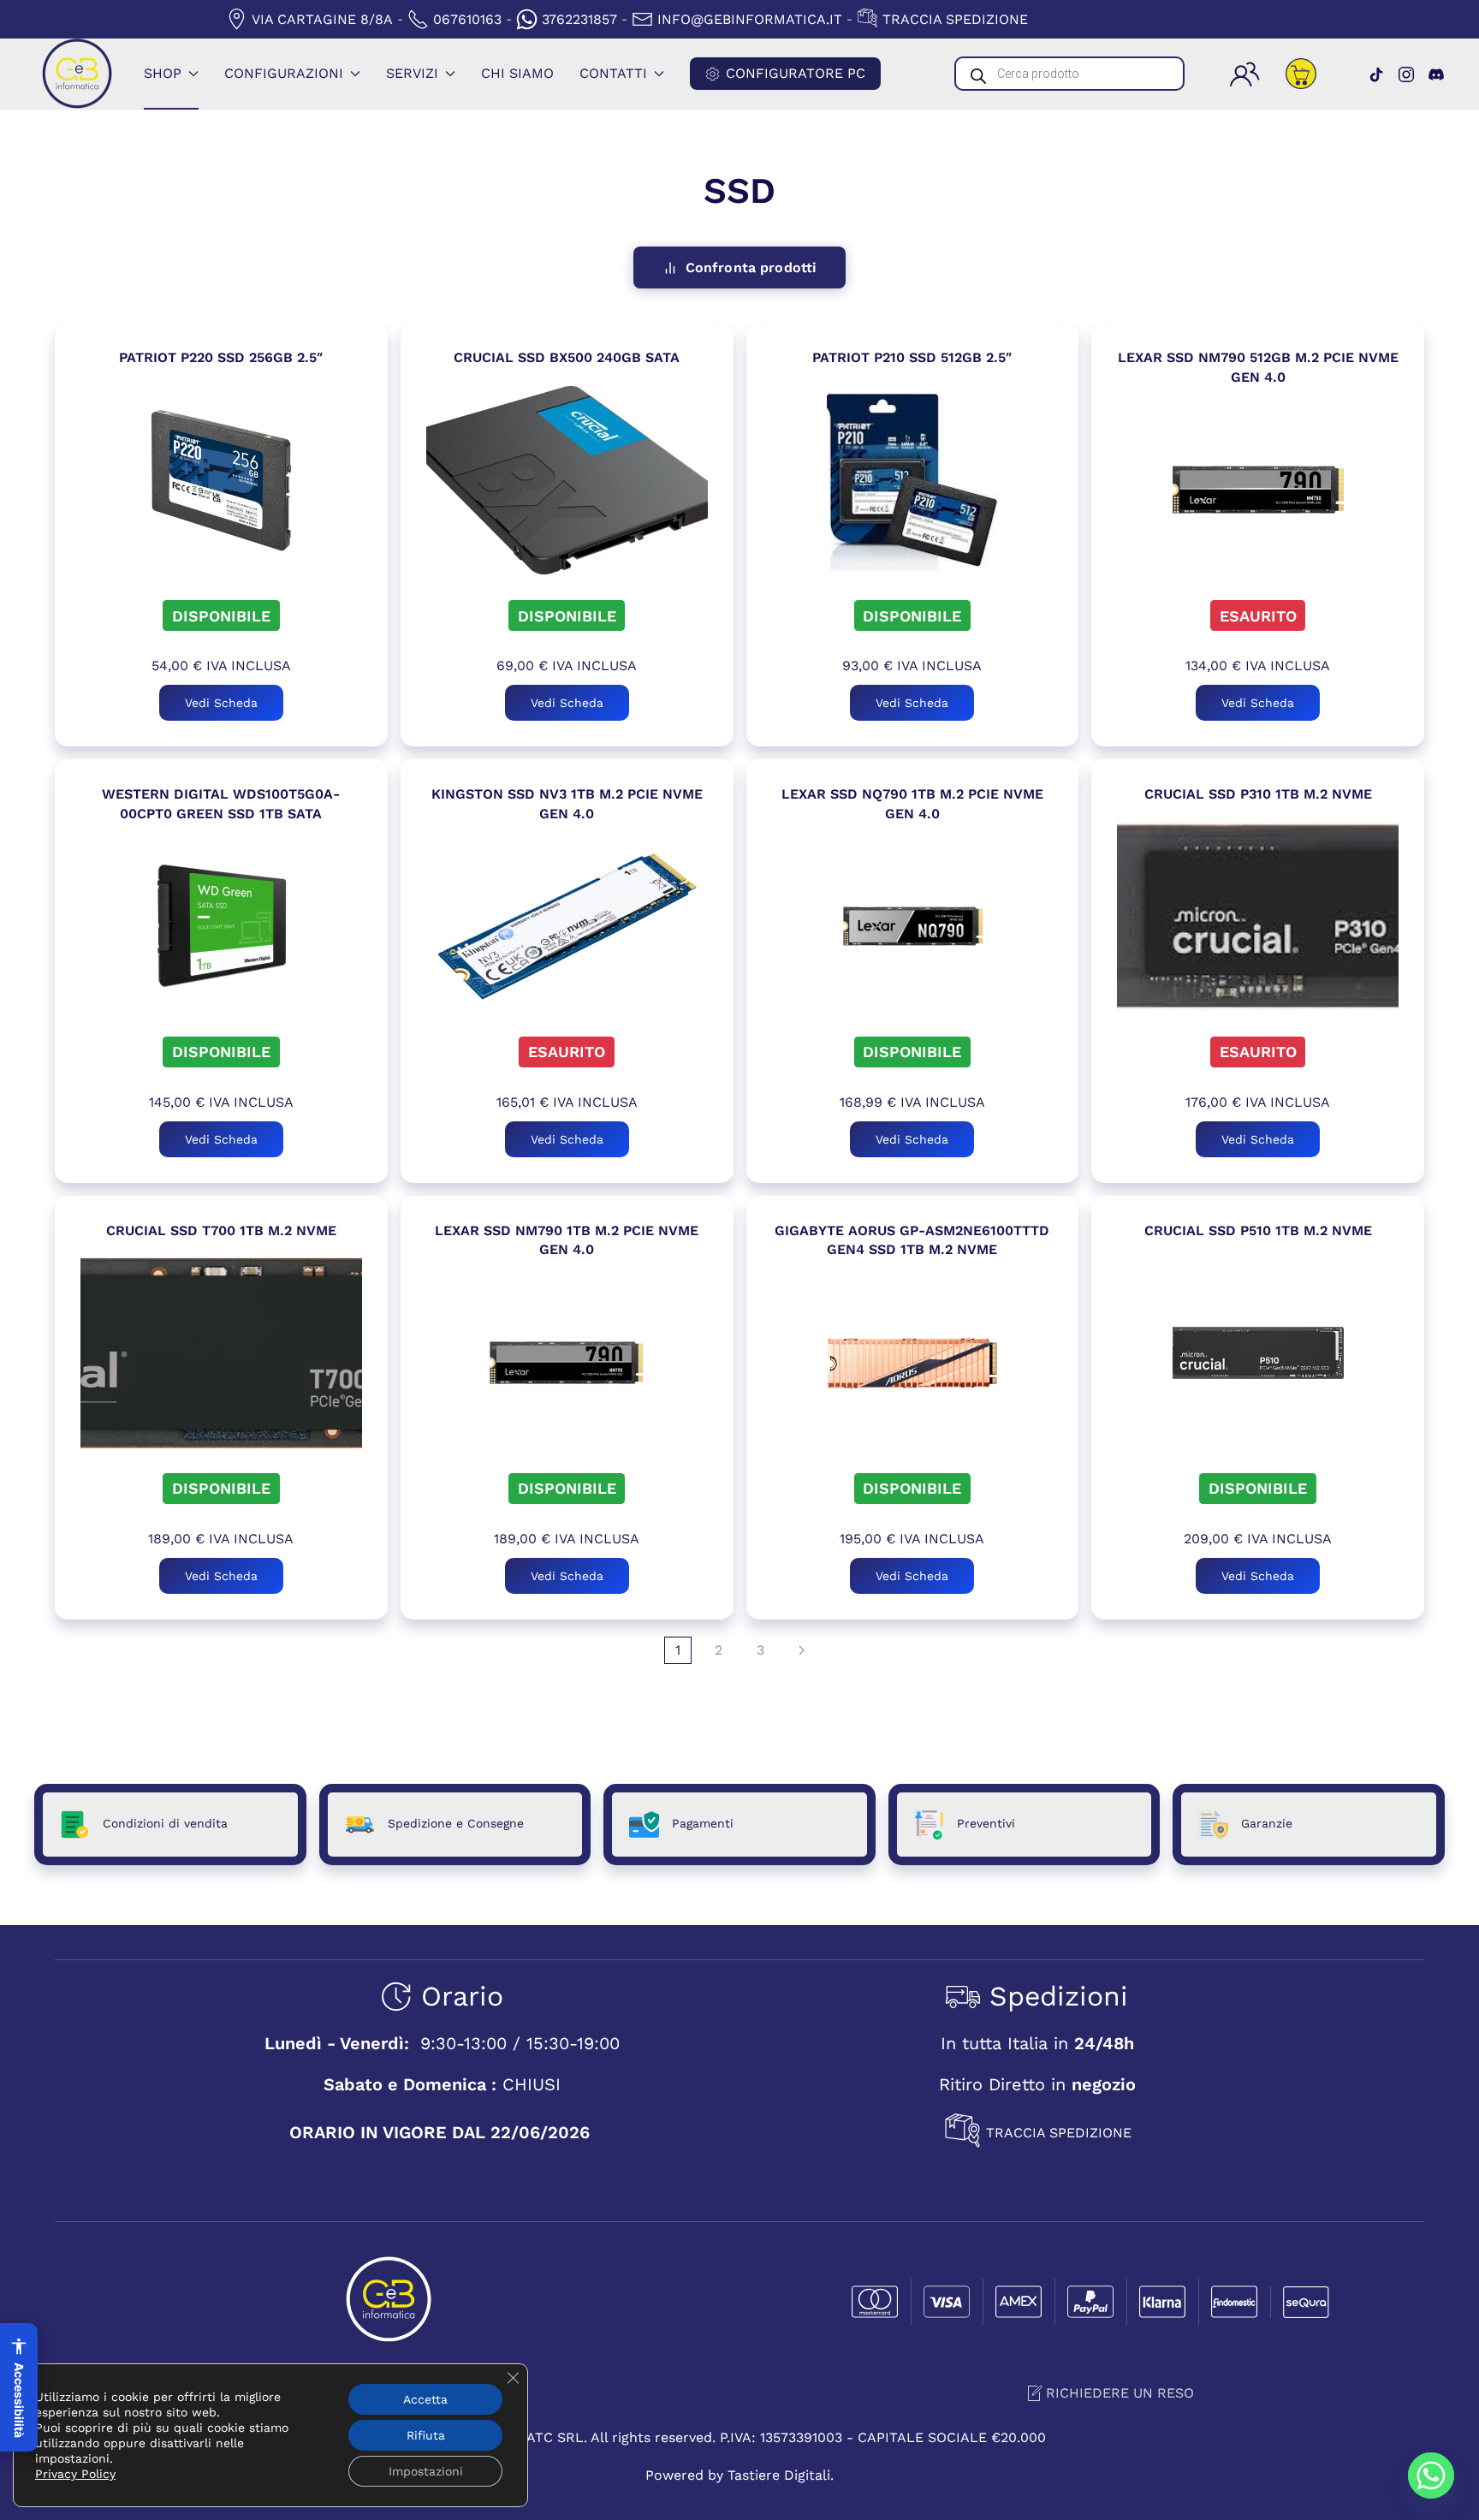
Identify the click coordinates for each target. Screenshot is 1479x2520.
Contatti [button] (613, 73)
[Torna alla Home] (77, 74)
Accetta (425, 2399)
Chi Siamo (517, 73)
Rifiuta (426, 2435)
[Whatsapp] (1431, 2475)
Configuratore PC (796, 73)
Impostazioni (426, 2471)
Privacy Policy (75, 2474)
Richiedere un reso (1120, 2393)
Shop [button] (163, 73)
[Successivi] (802, 1650)
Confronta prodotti (751, 267)
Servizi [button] (412, 73)
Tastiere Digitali (779, 2475)
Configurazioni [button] (284, 73)
